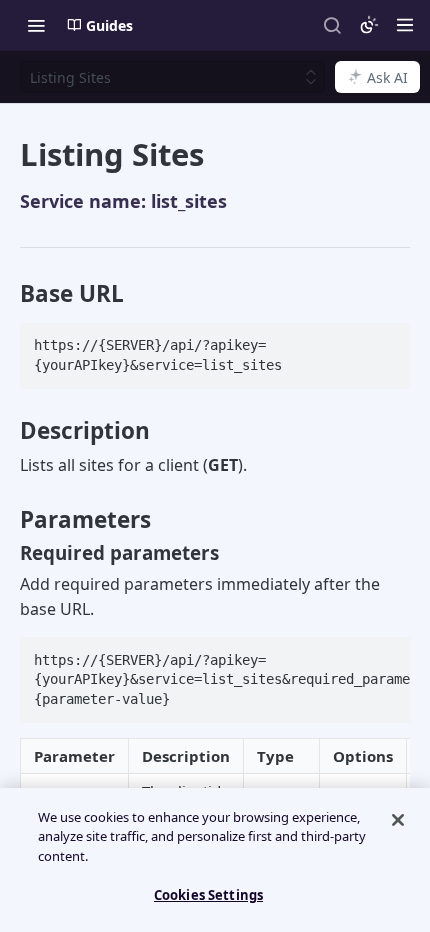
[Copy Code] (386, 340)
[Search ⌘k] (332, 25)
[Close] (398, 820)
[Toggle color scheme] (369, 25)
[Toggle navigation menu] (36, 25)
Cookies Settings (208, 895)
